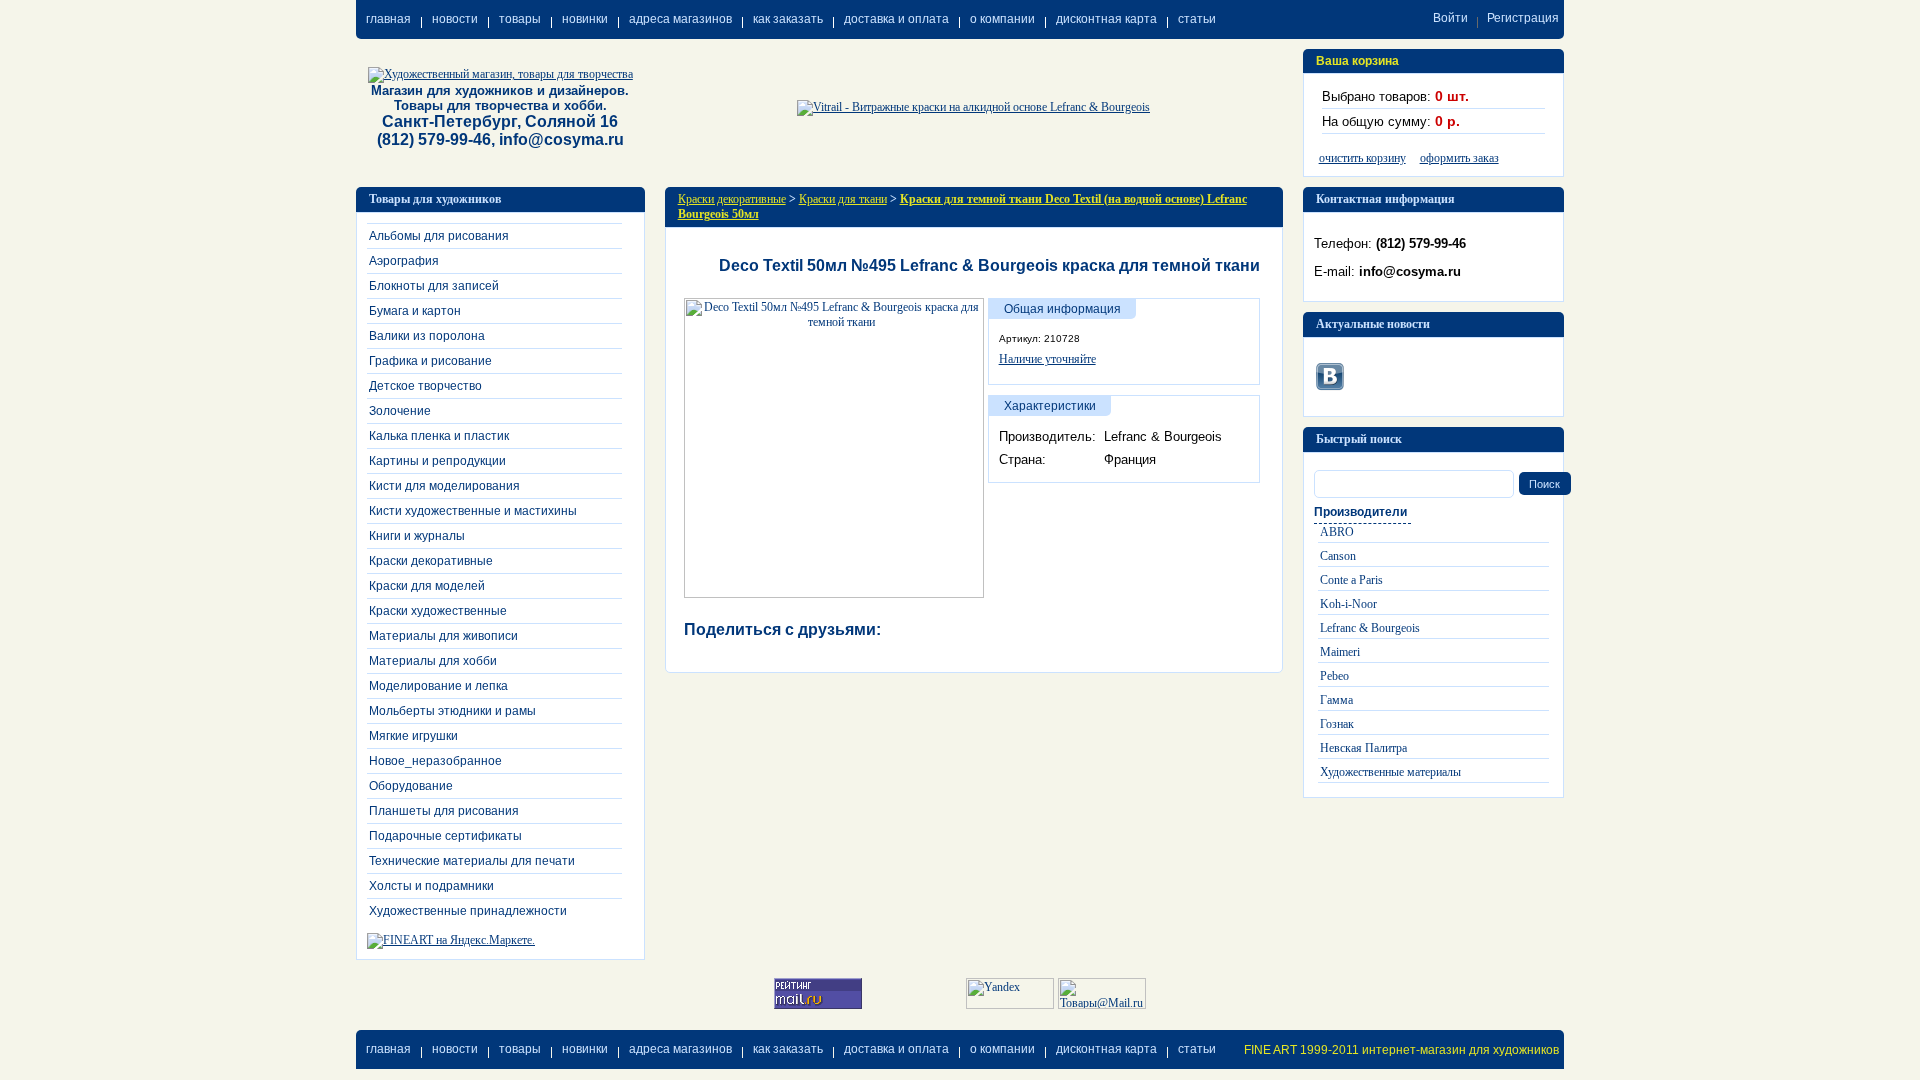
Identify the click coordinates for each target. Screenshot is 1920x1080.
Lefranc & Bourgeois (1370, 628)
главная (388, 19)
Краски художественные (438, 611)
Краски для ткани (843, 199)
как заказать (788, 19)
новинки (585, 19)
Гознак (1337, 724)
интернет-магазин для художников (1460, 1050)
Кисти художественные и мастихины (473, 511)
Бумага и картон (415, 311)
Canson (1338, 556)
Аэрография (404, 261)
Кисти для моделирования (444, 486)
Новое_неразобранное (435, 761)
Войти (1450, 18)
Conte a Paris (1351, 580)
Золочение (400, 411)
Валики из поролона (427, 336)
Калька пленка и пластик (439, 436)
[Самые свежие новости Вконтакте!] (1330, 373)
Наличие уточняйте (1047, 359)
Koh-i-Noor (1348, 604)
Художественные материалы (1390, 772)
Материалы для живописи (443, 636)
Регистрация (1523, 18)
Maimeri (1340, 652)
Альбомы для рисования (439, 236)
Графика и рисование (430, 361)
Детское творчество (425, 386)
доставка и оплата (896, 19)
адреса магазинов (680, 19)
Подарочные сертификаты (445, 836)
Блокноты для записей (434, 286)
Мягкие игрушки (413, 736)
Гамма (1336, 700)
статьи (1197, 19)
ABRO (1337, 532)
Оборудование (411, 786)
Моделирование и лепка (438, 686)
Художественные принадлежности (468, 911)
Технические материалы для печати (472, 861)
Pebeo (1334, 676)
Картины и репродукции (437, 461)
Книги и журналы (417, 536)
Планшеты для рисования (444, 811)
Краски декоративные (431, 561)
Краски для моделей (427, 586)
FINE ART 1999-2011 (1301, 1050)
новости (455, 19)
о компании (1002, 19)
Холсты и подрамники (431, 886)
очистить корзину (1362, 158)
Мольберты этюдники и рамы (452, 711)
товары (520, 19)
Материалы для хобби (433, 661)
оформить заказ (1459, 158)
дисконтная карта (1106, 19)
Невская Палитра (1363, 748)
